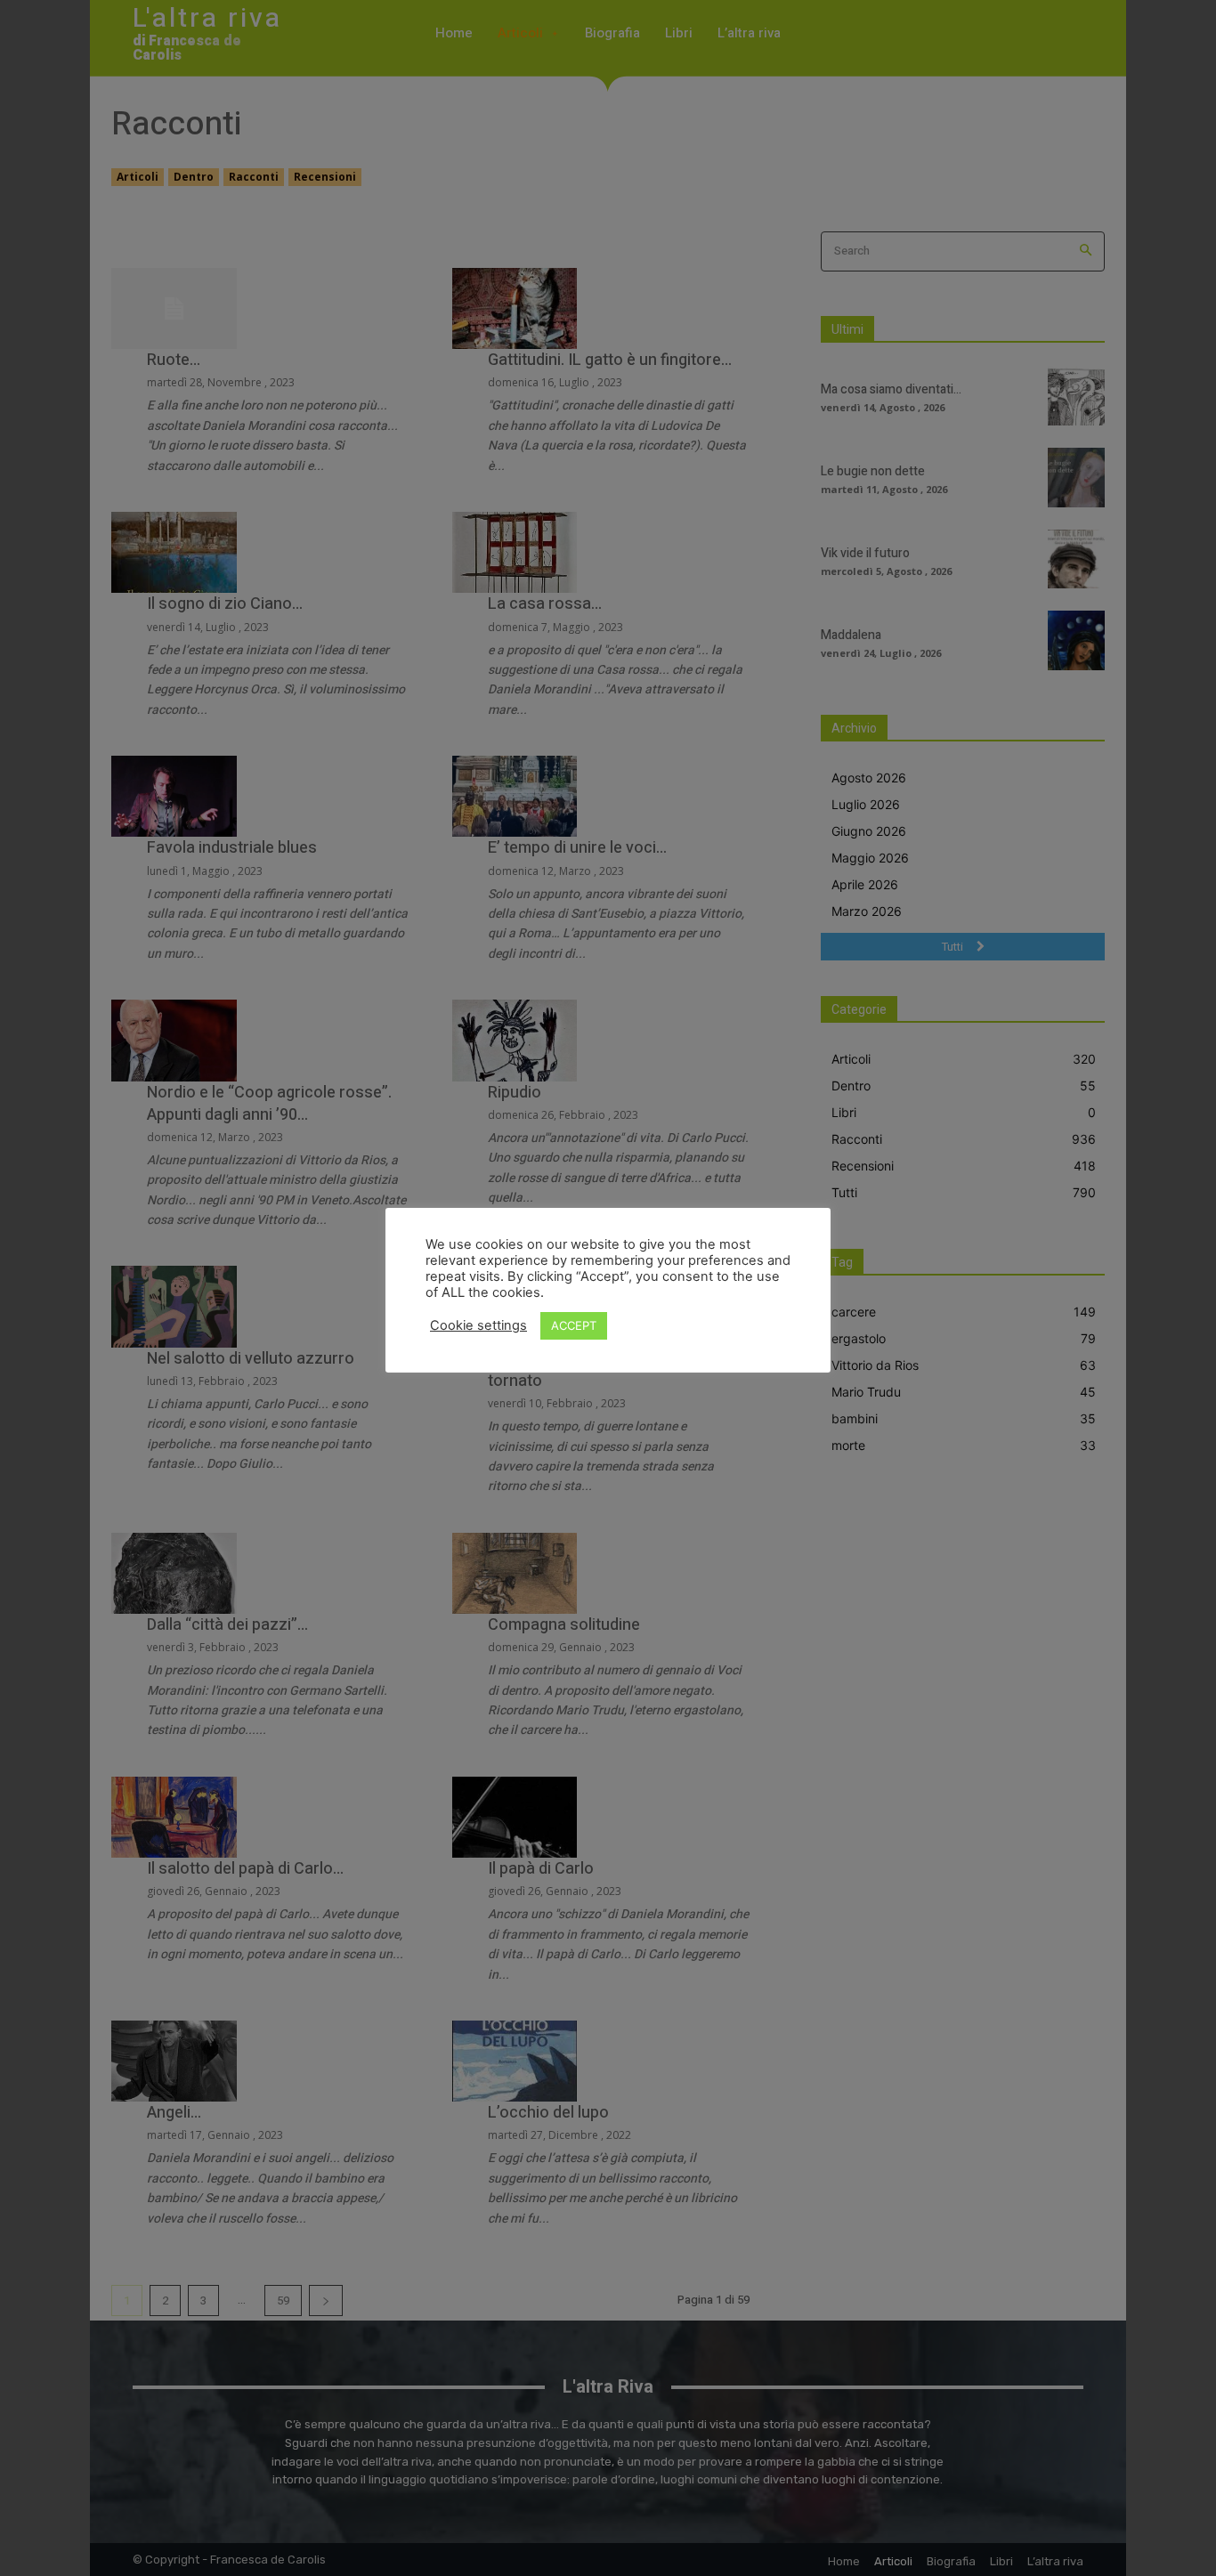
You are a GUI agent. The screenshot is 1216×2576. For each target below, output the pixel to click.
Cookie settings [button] (478, 1325)
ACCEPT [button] (574, 1325)
